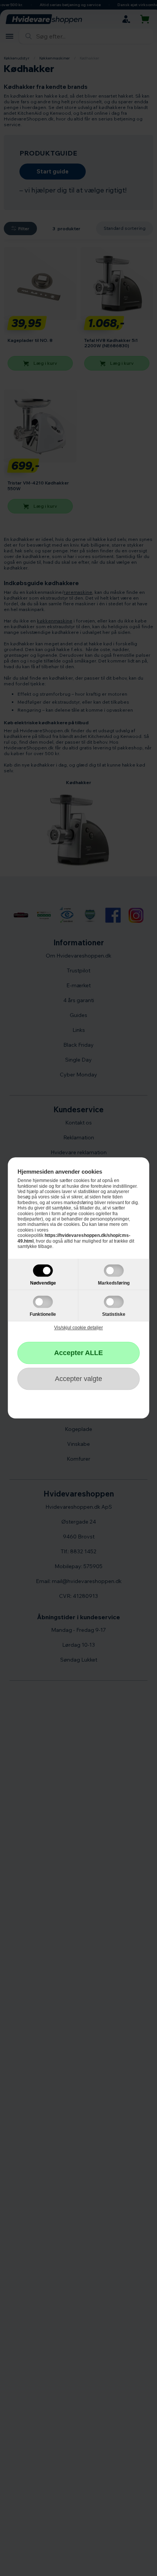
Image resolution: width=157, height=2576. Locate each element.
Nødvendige (43, 1283)
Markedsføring (114, 1283)
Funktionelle (43, 1315)
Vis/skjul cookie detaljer (78, 1328)
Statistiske (114, 1315)
